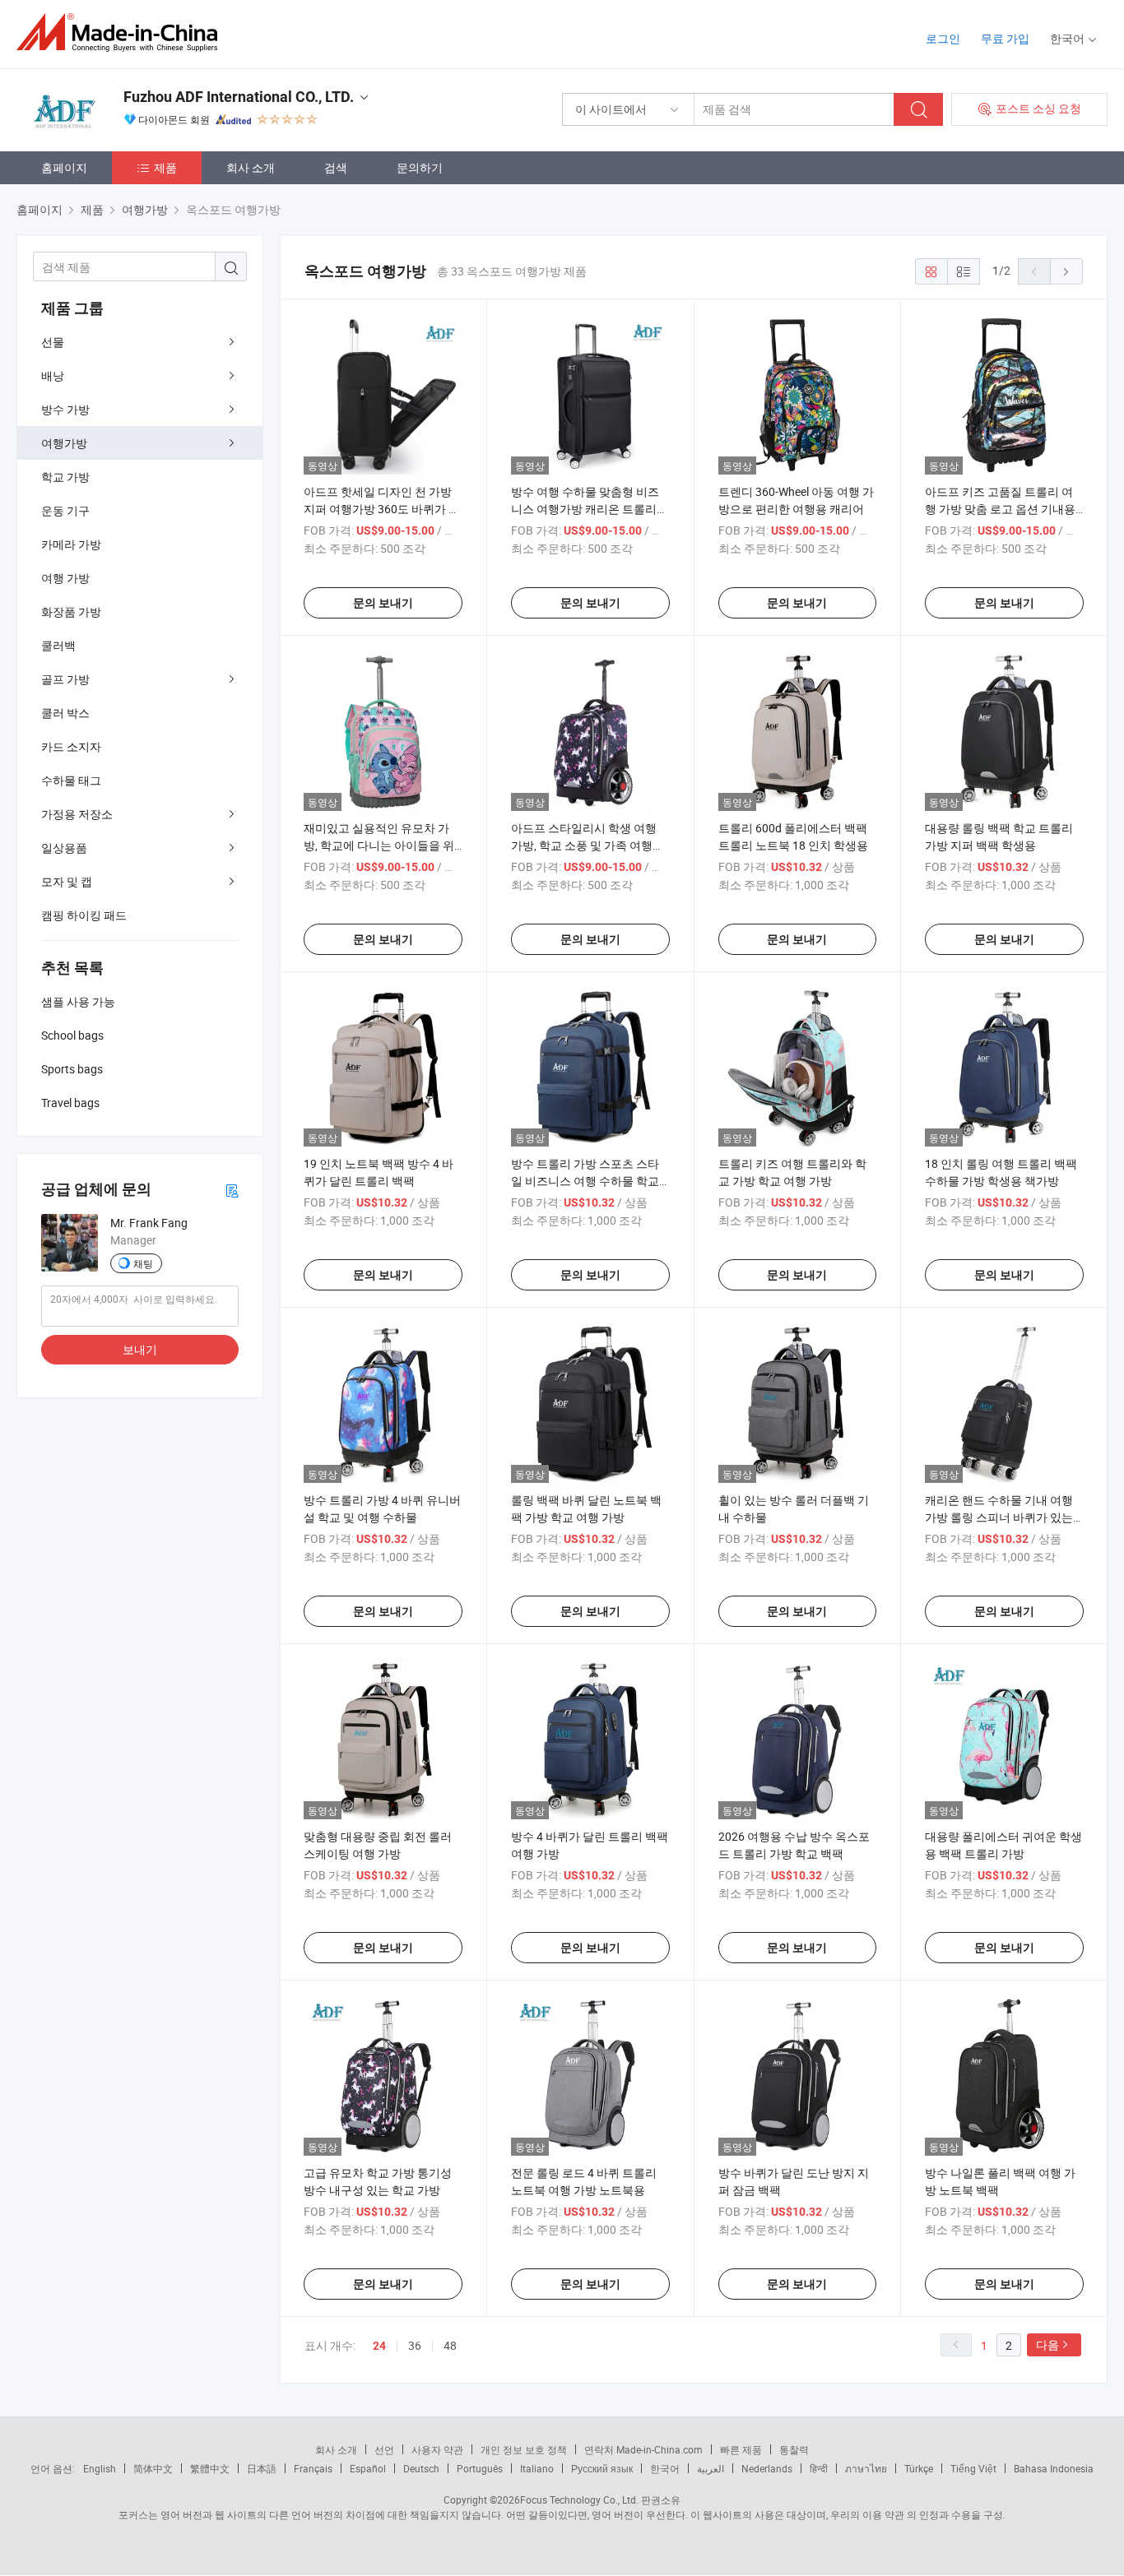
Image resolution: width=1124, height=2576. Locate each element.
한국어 (665, 2468)
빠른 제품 (741, 2449)
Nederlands (767, 2468)
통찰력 (794, 2449)
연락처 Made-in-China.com (643, 2449)
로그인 (943, 38)
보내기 (140, 1349)
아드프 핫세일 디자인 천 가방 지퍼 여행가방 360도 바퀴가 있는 (382, 509)
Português (480, 2468)
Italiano (537, 2468)
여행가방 (64, 443)
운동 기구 (65, 510)
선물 (53, 342)
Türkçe (919, 2468)
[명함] (232, 1190)
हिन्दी (819, 2468)
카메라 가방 (71, 544)
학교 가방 (65, 477)
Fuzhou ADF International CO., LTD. (239, 97)
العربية (711, 2468)
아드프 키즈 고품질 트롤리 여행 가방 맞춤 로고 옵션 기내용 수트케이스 (1000, 509)
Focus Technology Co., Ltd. (579, 2500)
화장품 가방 (71, 612)
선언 (384, 2449)
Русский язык (602, 2468)
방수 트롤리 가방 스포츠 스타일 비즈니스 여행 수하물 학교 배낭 (585, 1181)
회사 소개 (251, 167)
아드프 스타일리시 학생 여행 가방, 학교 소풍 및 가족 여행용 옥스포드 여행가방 (588, 845)
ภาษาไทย (866, 2468)
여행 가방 (65, 578)
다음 (1047, 2344)
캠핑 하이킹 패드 (84, 915)
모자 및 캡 (67, 881)
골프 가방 (65, 679)
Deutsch (421, 2468)
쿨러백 (58, 645)
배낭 (53, 375)
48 (450, 2345)
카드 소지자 (71, 746)
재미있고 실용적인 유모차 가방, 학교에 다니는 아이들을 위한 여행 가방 (379, 845)
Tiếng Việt (973, 2468)
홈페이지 (64, 167)
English (100, 2468)
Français (313, 2468)
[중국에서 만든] (122, 32)
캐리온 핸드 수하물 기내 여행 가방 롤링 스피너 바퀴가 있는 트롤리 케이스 (999, 1517)
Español (368, 2468)
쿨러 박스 (65, 713)
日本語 (262, 2468)
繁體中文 (210, 2468)
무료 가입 (1005, 38)
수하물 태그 (71, 780)
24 (379, 2346)
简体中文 (153, 2468)
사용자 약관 (437, 2449)
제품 (165, 167)
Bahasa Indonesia (1054, 2468)
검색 (336, 167)
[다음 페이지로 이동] (1066, 271)
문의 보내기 (383, 603)
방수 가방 (65, 409)
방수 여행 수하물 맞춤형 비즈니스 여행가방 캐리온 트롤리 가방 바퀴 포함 (585, 509)
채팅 (143, 1263)
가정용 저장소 (77, 814)
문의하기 (420, 167)
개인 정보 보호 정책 (524, 2449)
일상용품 (64, 848)
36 (415, 2345)
